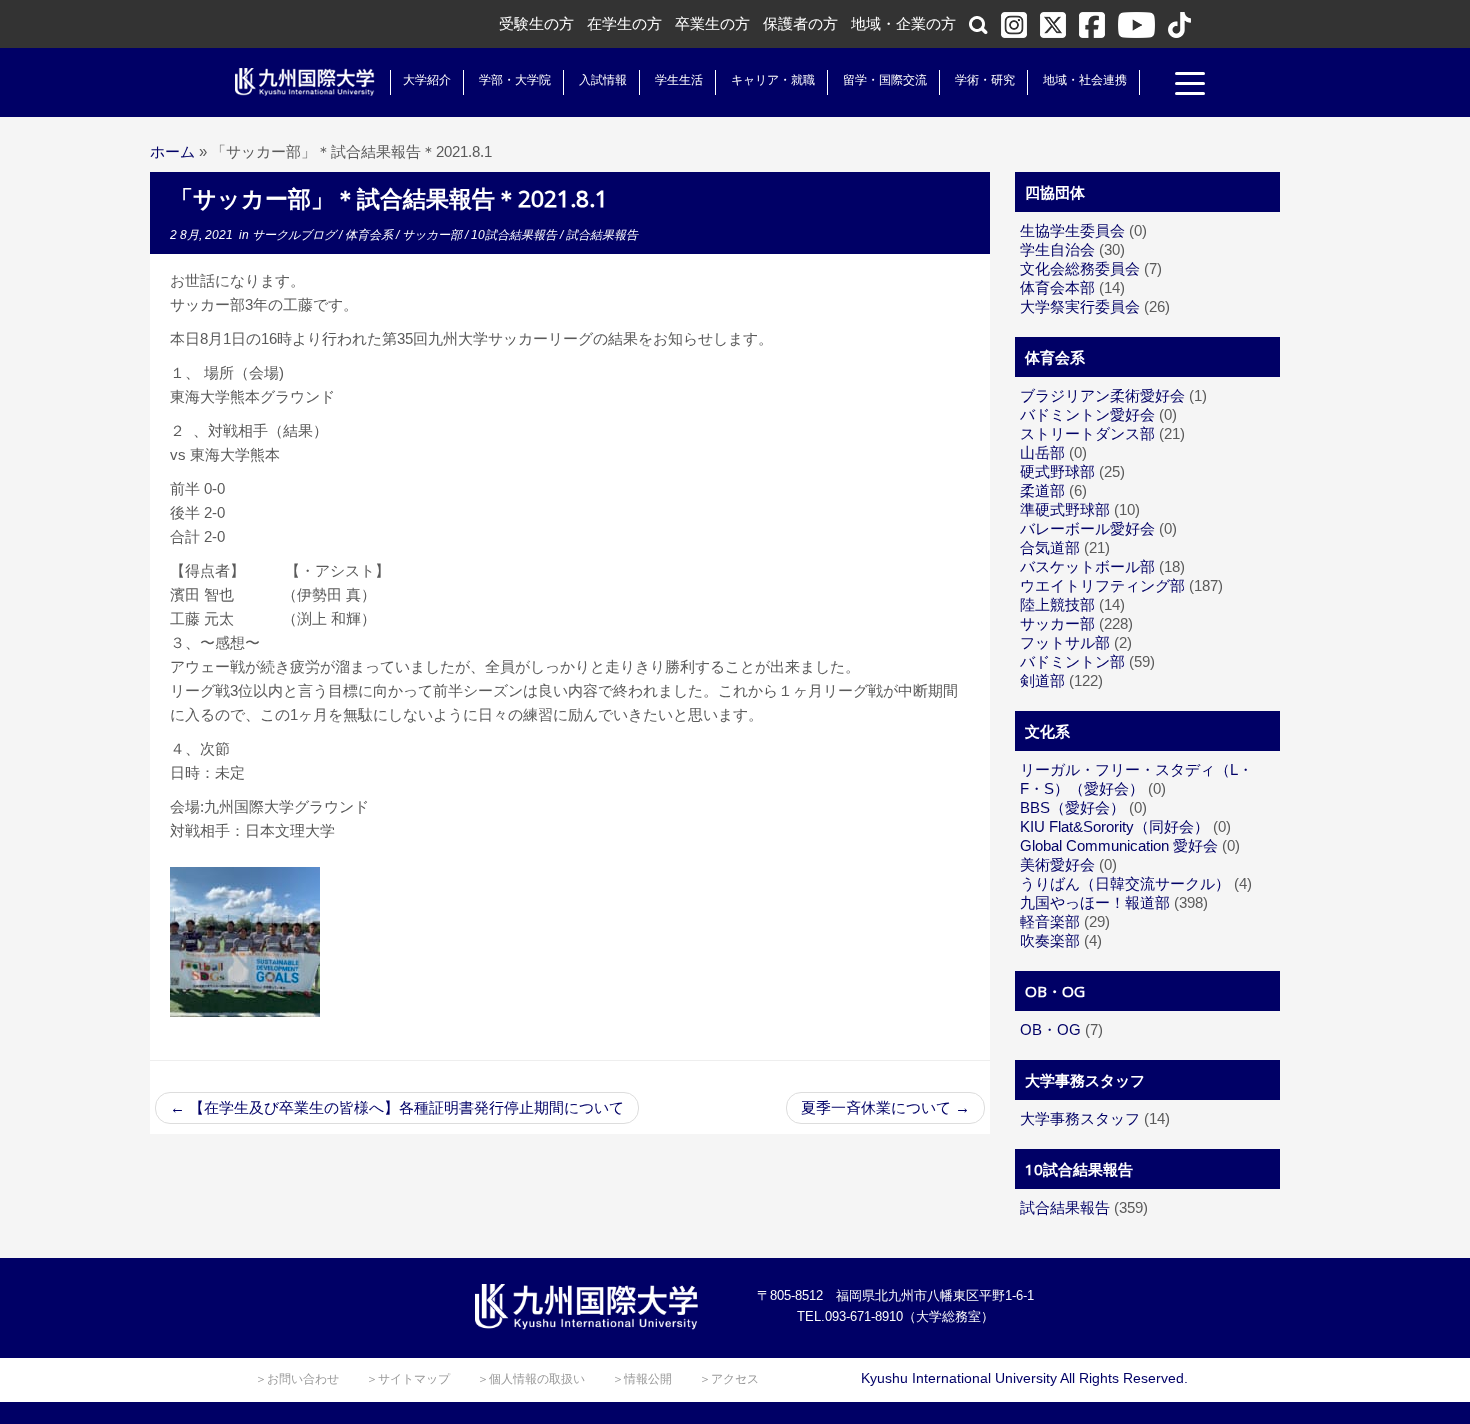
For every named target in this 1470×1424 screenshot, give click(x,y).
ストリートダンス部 (1087, 433)
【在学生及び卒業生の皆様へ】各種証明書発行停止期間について (397, 1107)
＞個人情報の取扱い (531, 1379)
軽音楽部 (1050, 921)
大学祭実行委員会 (1080, 306)
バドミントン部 (1072, 661)
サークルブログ (295, 235)
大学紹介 (427, 80)
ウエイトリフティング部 (1102, 585)
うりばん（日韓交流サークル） (1125, 883)
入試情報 (603, 80)
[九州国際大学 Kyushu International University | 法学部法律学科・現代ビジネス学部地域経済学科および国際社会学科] (305, 82)
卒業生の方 (712, 23)
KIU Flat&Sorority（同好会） (1114, 826)
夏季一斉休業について (885, 1107)
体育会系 (370, 235)
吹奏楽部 (1050, 940)
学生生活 (679, 80)
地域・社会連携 (1085, 80)
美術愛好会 (1057, 864)
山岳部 (1042, 452)
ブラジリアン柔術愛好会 (1102, 395)
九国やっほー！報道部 (1095, 902)
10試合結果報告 (515, 235)
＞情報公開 (642, 1379)
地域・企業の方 (903, 23)
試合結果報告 (602, 235)
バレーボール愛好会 (1087, 528)
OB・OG (1050, 1029)
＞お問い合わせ (297, 1379)
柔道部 (1042, 490)
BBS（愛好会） (1072, 807)
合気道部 (1050, 547)
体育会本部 (1057, 287)
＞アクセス (729, 1379)
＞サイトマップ (408, 1379)
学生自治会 (1057, 249)
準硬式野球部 (1065, 509)
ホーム (172, 151)
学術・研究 (985, 80)
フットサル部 (1065, 642)
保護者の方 (800, 23)
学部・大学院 (515, 80)
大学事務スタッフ (1080, 1118)
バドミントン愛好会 (1087, 414)
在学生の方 (624, 23)
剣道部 (1042, 680)
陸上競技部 (1057, 604)
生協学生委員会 (1072, 230)
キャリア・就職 (773, 80)
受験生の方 (536, 23)
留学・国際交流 (885, 80)
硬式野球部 (1057, 471)
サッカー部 (433, 235)
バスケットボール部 (1087, 566)
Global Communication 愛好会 (1119, 845)
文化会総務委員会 (1080, 268)
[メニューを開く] (1190, 86)
